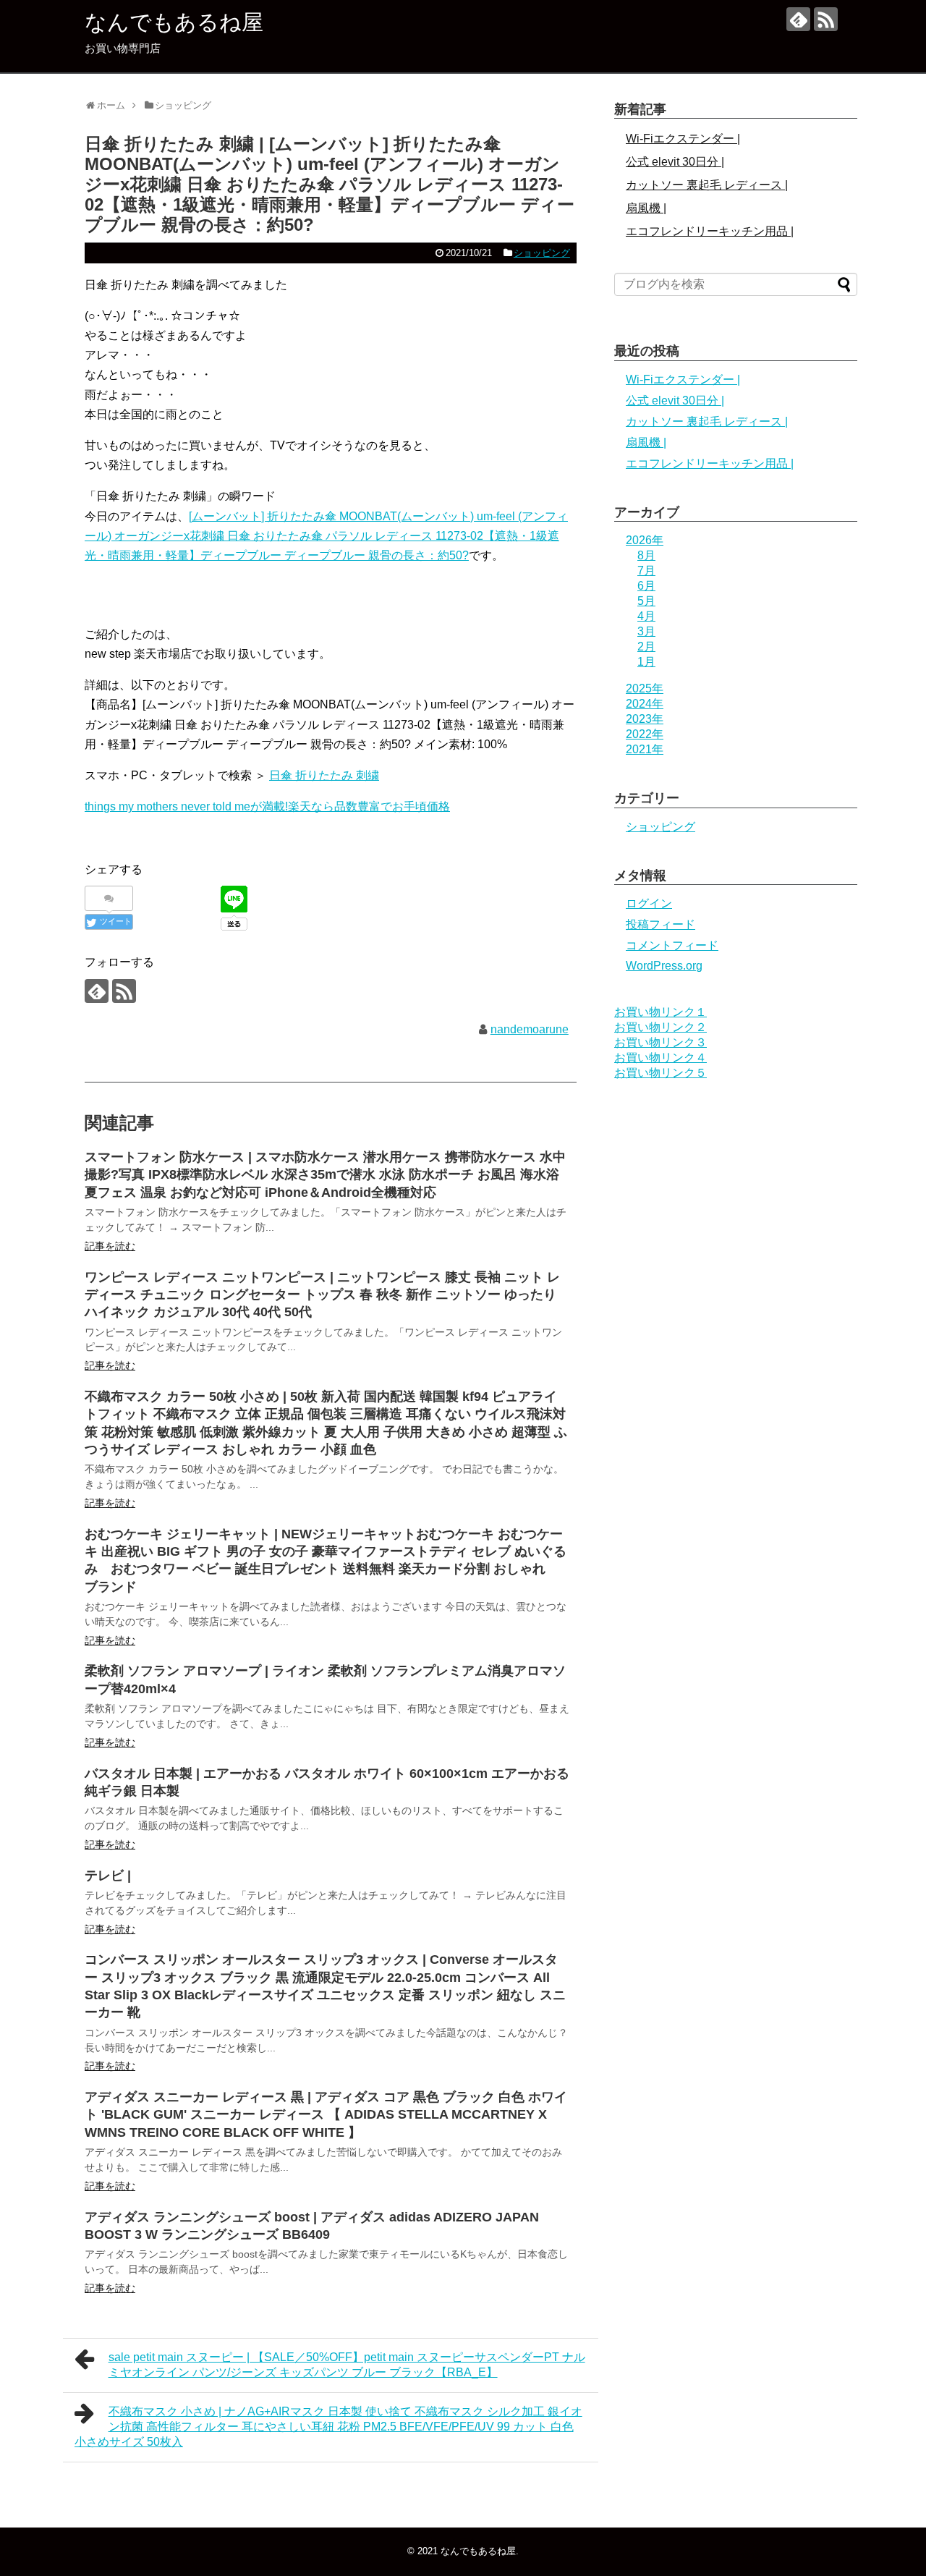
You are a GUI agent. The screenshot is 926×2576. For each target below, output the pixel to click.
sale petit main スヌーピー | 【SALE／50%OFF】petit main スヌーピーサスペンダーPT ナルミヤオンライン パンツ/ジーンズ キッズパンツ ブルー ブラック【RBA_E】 (347, 2365)
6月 (646, 586)
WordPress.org (664, 966)
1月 (646, 662)
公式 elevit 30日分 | (675, 162)
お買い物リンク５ (660, 1073)
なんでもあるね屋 (174, 22)
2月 (646, 647)
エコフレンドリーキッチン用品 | (710, 231)
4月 (646, 616)
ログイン (649, 903)
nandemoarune (530, 1029)
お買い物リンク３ (660, 1042)
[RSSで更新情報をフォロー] (826, 19)
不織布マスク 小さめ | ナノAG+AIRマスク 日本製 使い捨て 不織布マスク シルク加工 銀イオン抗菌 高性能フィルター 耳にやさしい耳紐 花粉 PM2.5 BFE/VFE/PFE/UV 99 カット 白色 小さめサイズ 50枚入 (328, 2427)
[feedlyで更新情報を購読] (798, 19)
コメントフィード (672, 945)
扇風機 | (646, 208)
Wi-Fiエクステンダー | (683, 139)
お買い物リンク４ (660, 1058)
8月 (646, 555)
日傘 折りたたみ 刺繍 (324, 775)
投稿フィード (660, 924)
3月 (646, 631)
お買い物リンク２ (660, 1027)
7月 (646, 571)
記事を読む (110, 1246)
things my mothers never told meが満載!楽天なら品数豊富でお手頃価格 (267, 806)
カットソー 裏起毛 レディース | (707, 185)
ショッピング (542, 253)
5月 (646, 601)
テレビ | (108, 1876)
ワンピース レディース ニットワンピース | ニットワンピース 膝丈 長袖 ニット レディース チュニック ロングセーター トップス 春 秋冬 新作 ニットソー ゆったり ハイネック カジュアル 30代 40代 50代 (322, 1295)
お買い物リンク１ (660, 1012)
